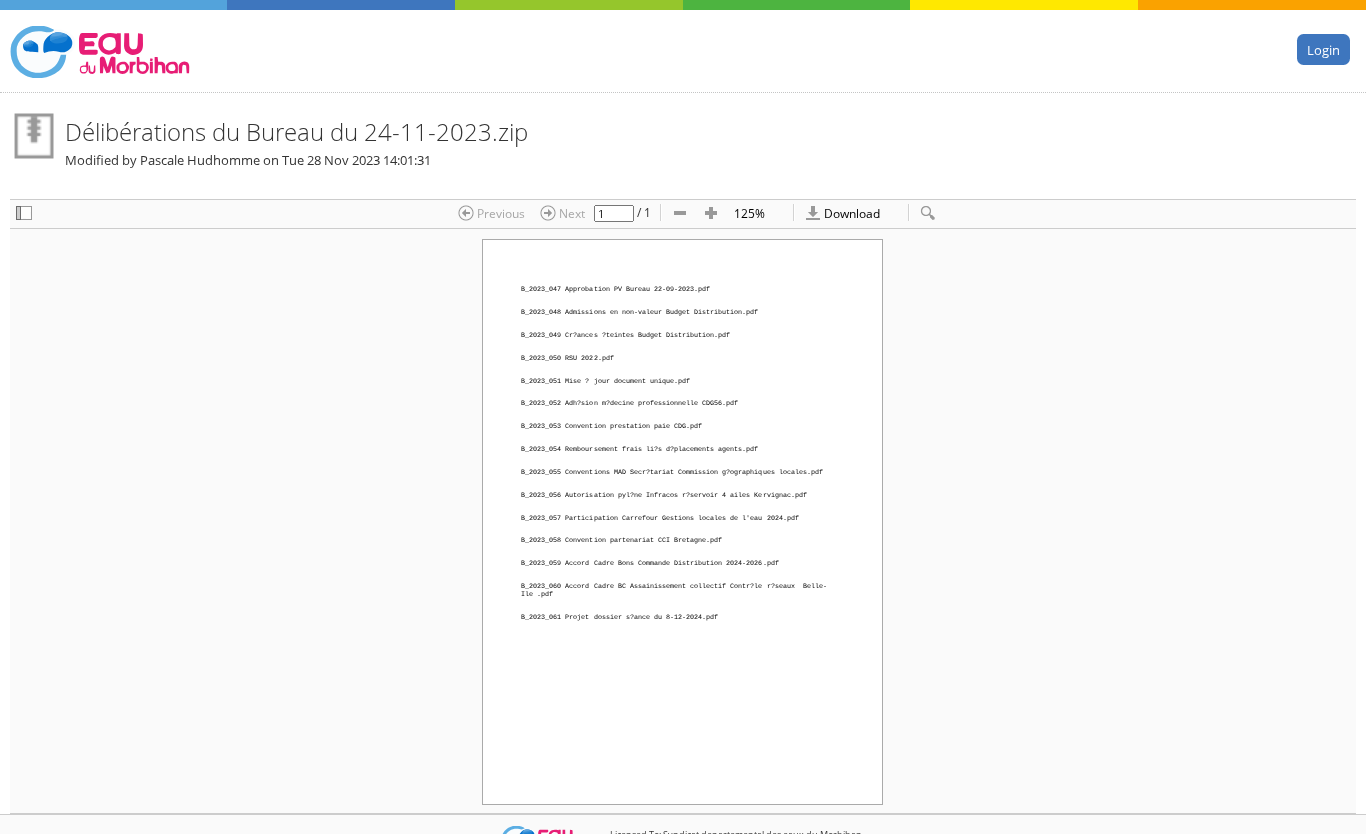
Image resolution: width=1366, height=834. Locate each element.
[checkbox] (24, 213)
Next (570, 213)
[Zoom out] (680, 213)
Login (1323, 49)
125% (749, 213)
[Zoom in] (711, 213)
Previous (499, 213)
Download (850, 213)
